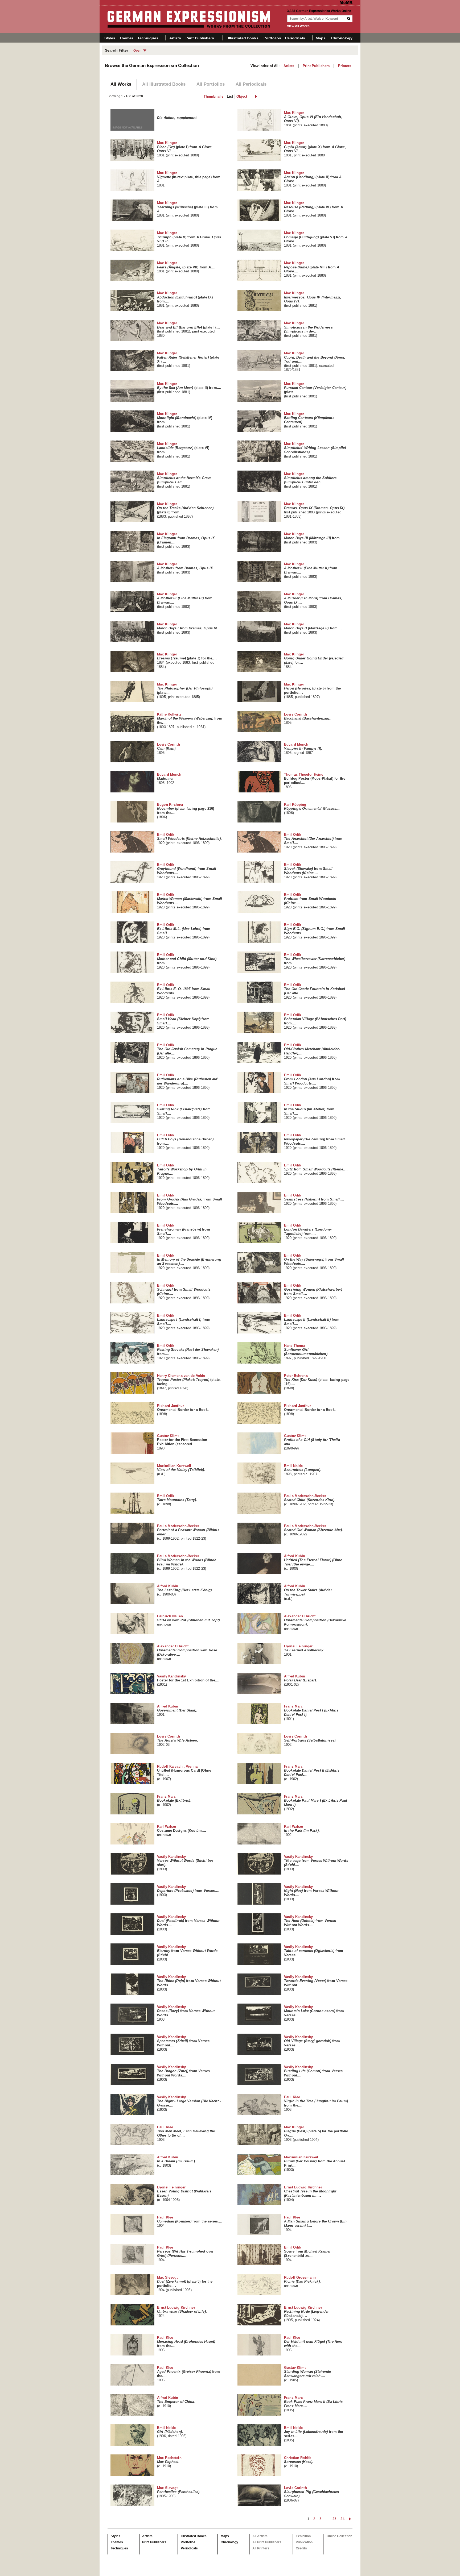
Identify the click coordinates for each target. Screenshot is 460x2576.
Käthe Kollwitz (190, 721)
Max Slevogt (185, 2284)
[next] (256, 96)
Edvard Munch (303, 749)
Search (349, 19)
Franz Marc (311, 1713)
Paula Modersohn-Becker (310, 1500)
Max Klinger (313, 119)
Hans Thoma (306, 1352)
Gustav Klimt (182, 1442)
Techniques (148, 38)
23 (334, 2519)
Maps (321, 38)
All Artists (260, 2536)
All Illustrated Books (164, 84)
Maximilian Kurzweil (181, 1470)
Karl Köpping (312, 809)
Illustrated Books (243, 38)
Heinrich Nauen (189, 1620)
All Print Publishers (267, 2542)
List (230, 96)
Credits (301, 2548)
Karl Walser (182, 1831)
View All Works (298, 26)
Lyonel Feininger (304, 1650)
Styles (110, 38)
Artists (175, 38)
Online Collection (339, 2536)
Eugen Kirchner (186, 811)
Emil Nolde (303, 1470)
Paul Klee (316, 2103)
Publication (304, 2542)
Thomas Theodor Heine (315, 781)
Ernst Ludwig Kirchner (310, 2193)
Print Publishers (200, 38)
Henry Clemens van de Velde (189, 1382)
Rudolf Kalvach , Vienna (184, 1773)
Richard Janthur (183, 1410)
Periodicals (295, 38)
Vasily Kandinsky (188, 1680)
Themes (126, 38)
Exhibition (303, 2536)
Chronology (342, 38)
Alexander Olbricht (315, 1622)
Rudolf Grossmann (302, 2282)
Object (242, 96)
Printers (345, 66)
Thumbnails (213, 96)
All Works (121, 84)
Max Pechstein (169, 2462)
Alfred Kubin (313, 1562)
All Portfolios (211, 84)
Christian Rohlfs (299, 2462)
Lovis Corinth (308, 718)
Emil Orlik (189, 839)
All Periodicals (251, 84)
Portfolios (272, 38)
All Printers (261, 2548)
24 (342, 2519)
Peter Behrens (317, 1382)
